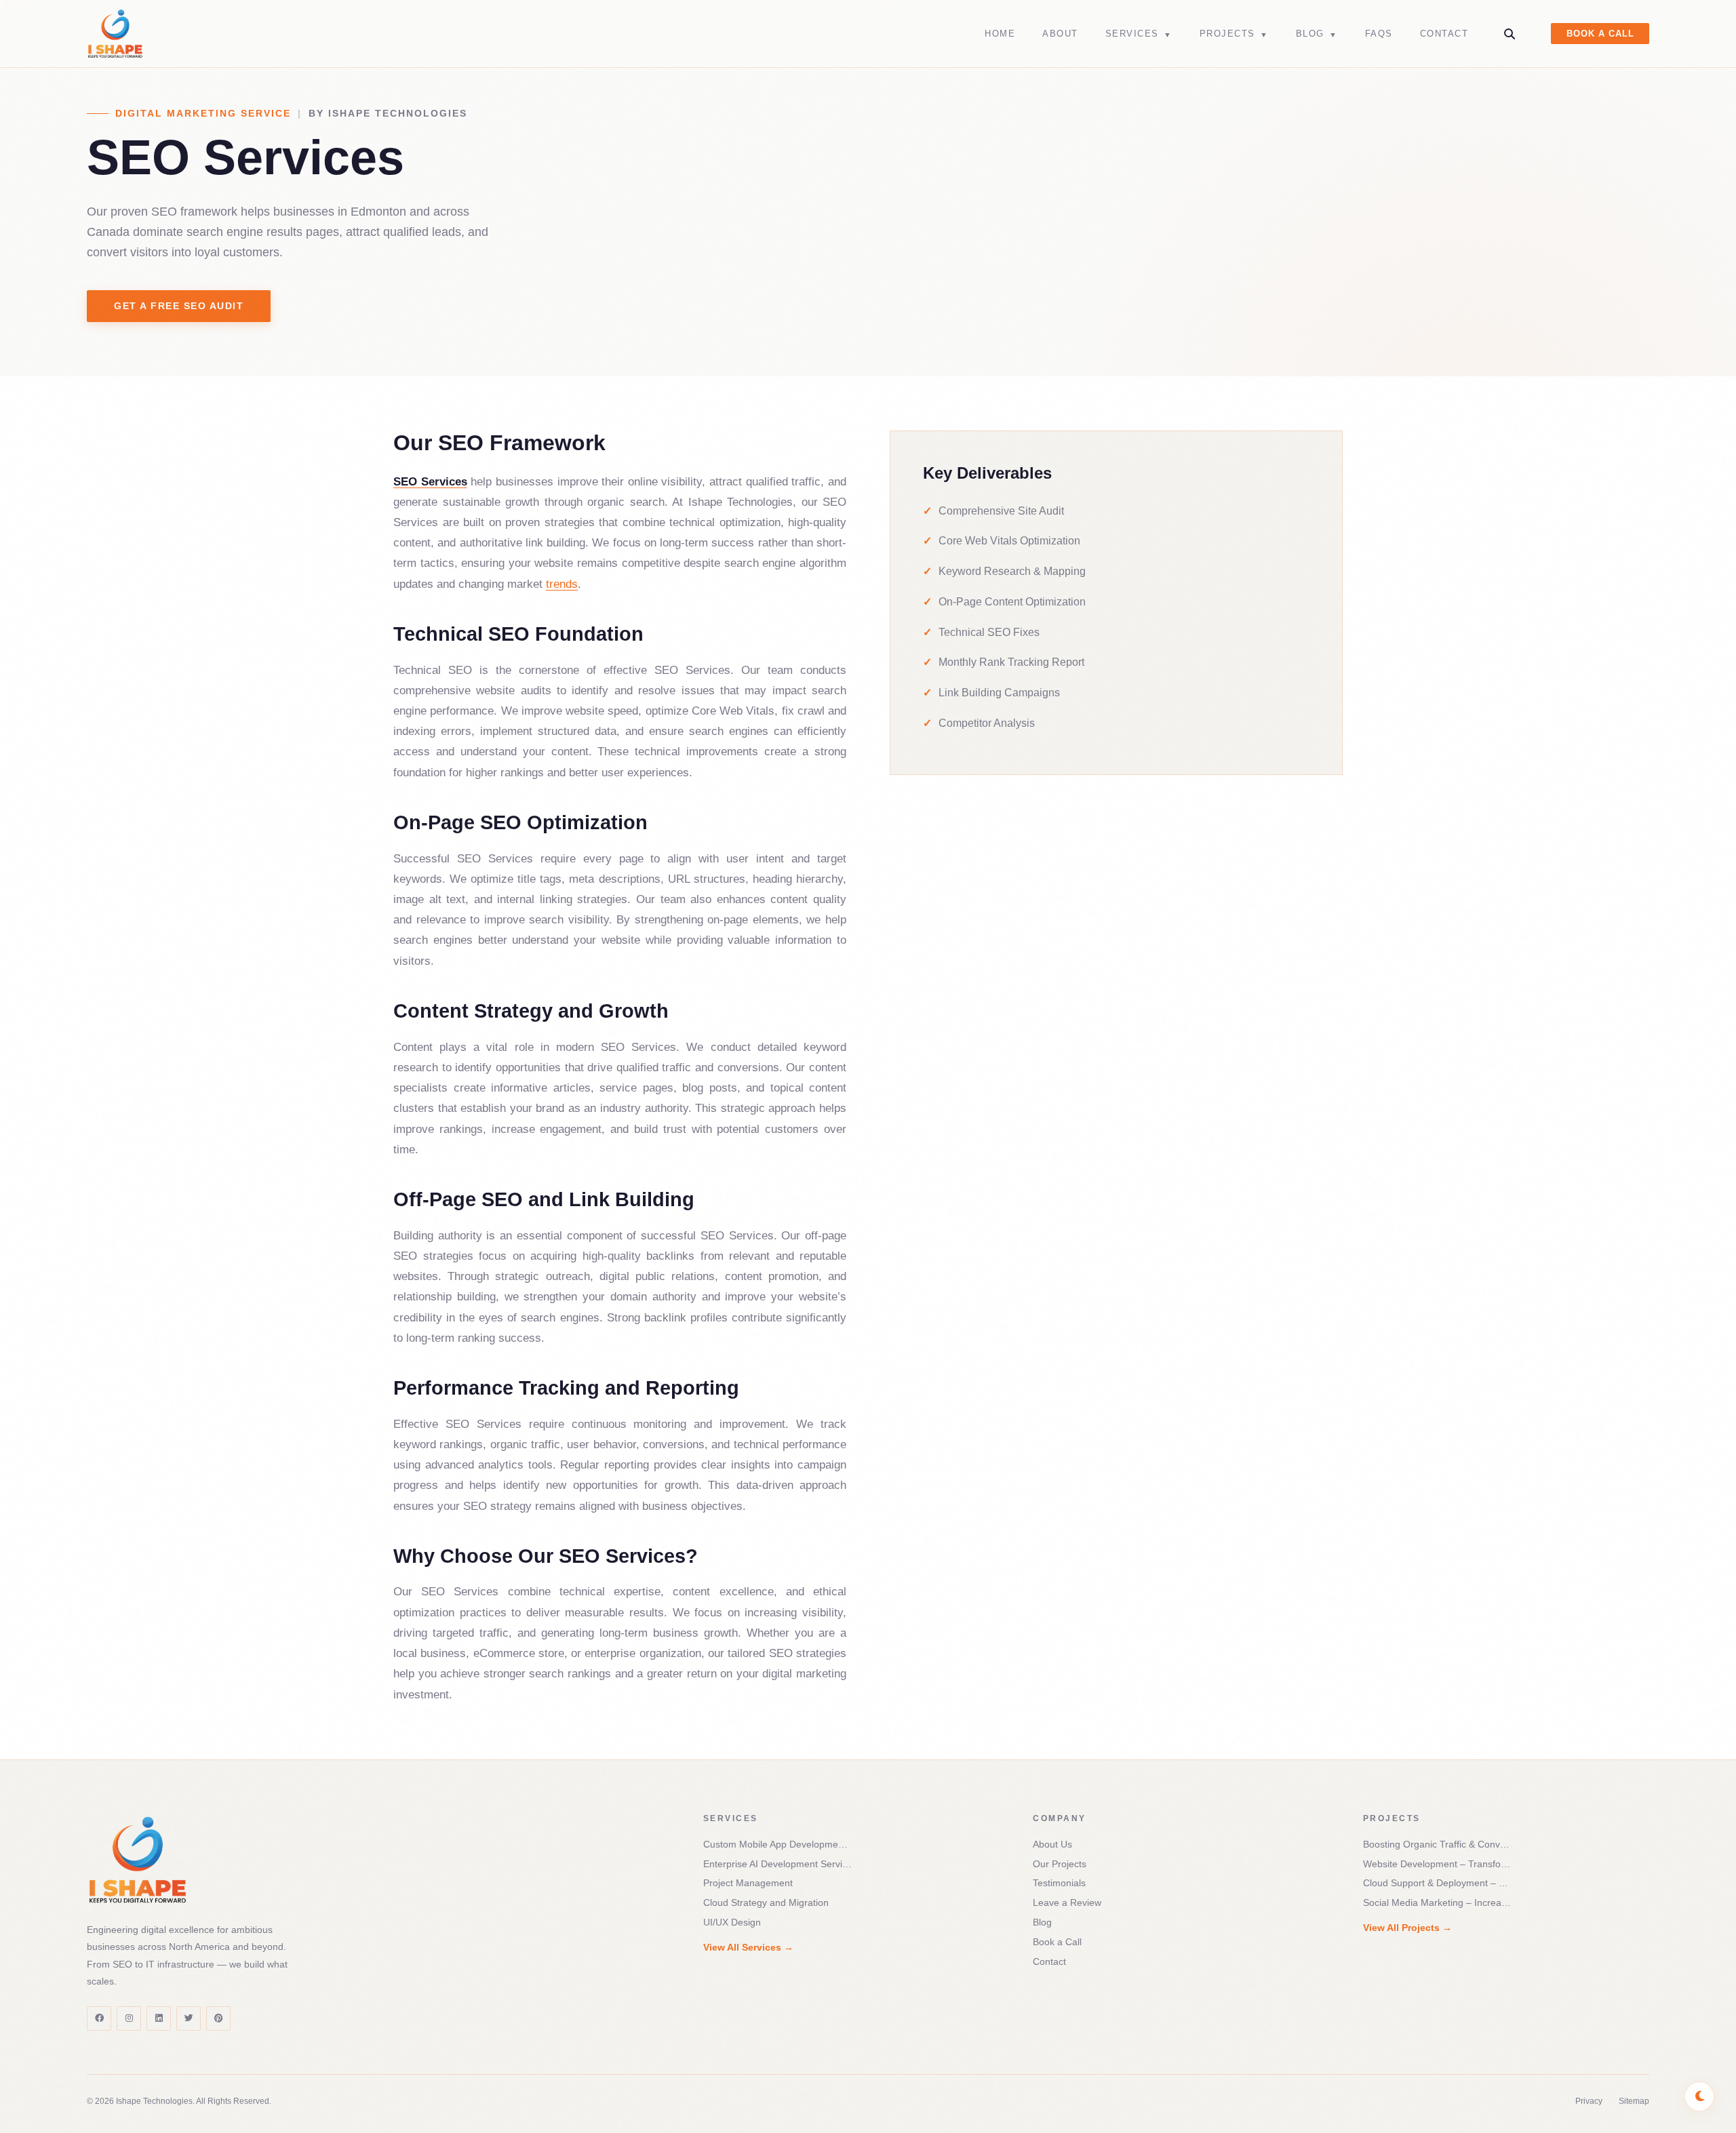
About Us (1052, 1844)
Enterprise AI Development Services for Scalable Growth (778, 1864)
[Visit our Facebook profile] (99, 2018)
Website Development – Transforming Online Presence (1438, 1864)
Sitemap (1634, 2101)
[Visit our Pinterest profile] (218, 2018)
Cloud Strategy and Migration (766, 1902)
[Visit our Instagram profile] (129, 2018)
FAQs (1379, 34)
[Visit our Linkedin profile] (159, 2018)
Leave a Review (1067, 1902)
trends (562, 584)
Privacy (1589, 2101)
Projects (1234, 34)
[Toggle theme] (1699, 2096)
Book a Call (1600, 34)
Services (1139, 34)
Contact (1444, 34)
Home (1000, 34)
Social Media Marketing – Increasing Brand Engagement (1438, 1902)
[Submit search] (1510, 34)
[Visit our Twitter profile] (189, 2018)
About (1060, 34)
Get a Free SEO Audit (179, 306)
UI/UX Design (732, 1922)
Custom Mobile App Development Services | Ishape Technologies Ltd (778, 1844)
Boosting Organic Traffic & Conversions (1438, 1844)
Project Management (748, 1883)
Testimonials (1059, 1883)
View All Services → (748, 1947)
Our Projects (1060, 1864)
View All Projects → (1407, 1928)
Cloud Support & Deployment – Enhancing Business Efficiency (1438, 1883)
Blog (1317, 34)
